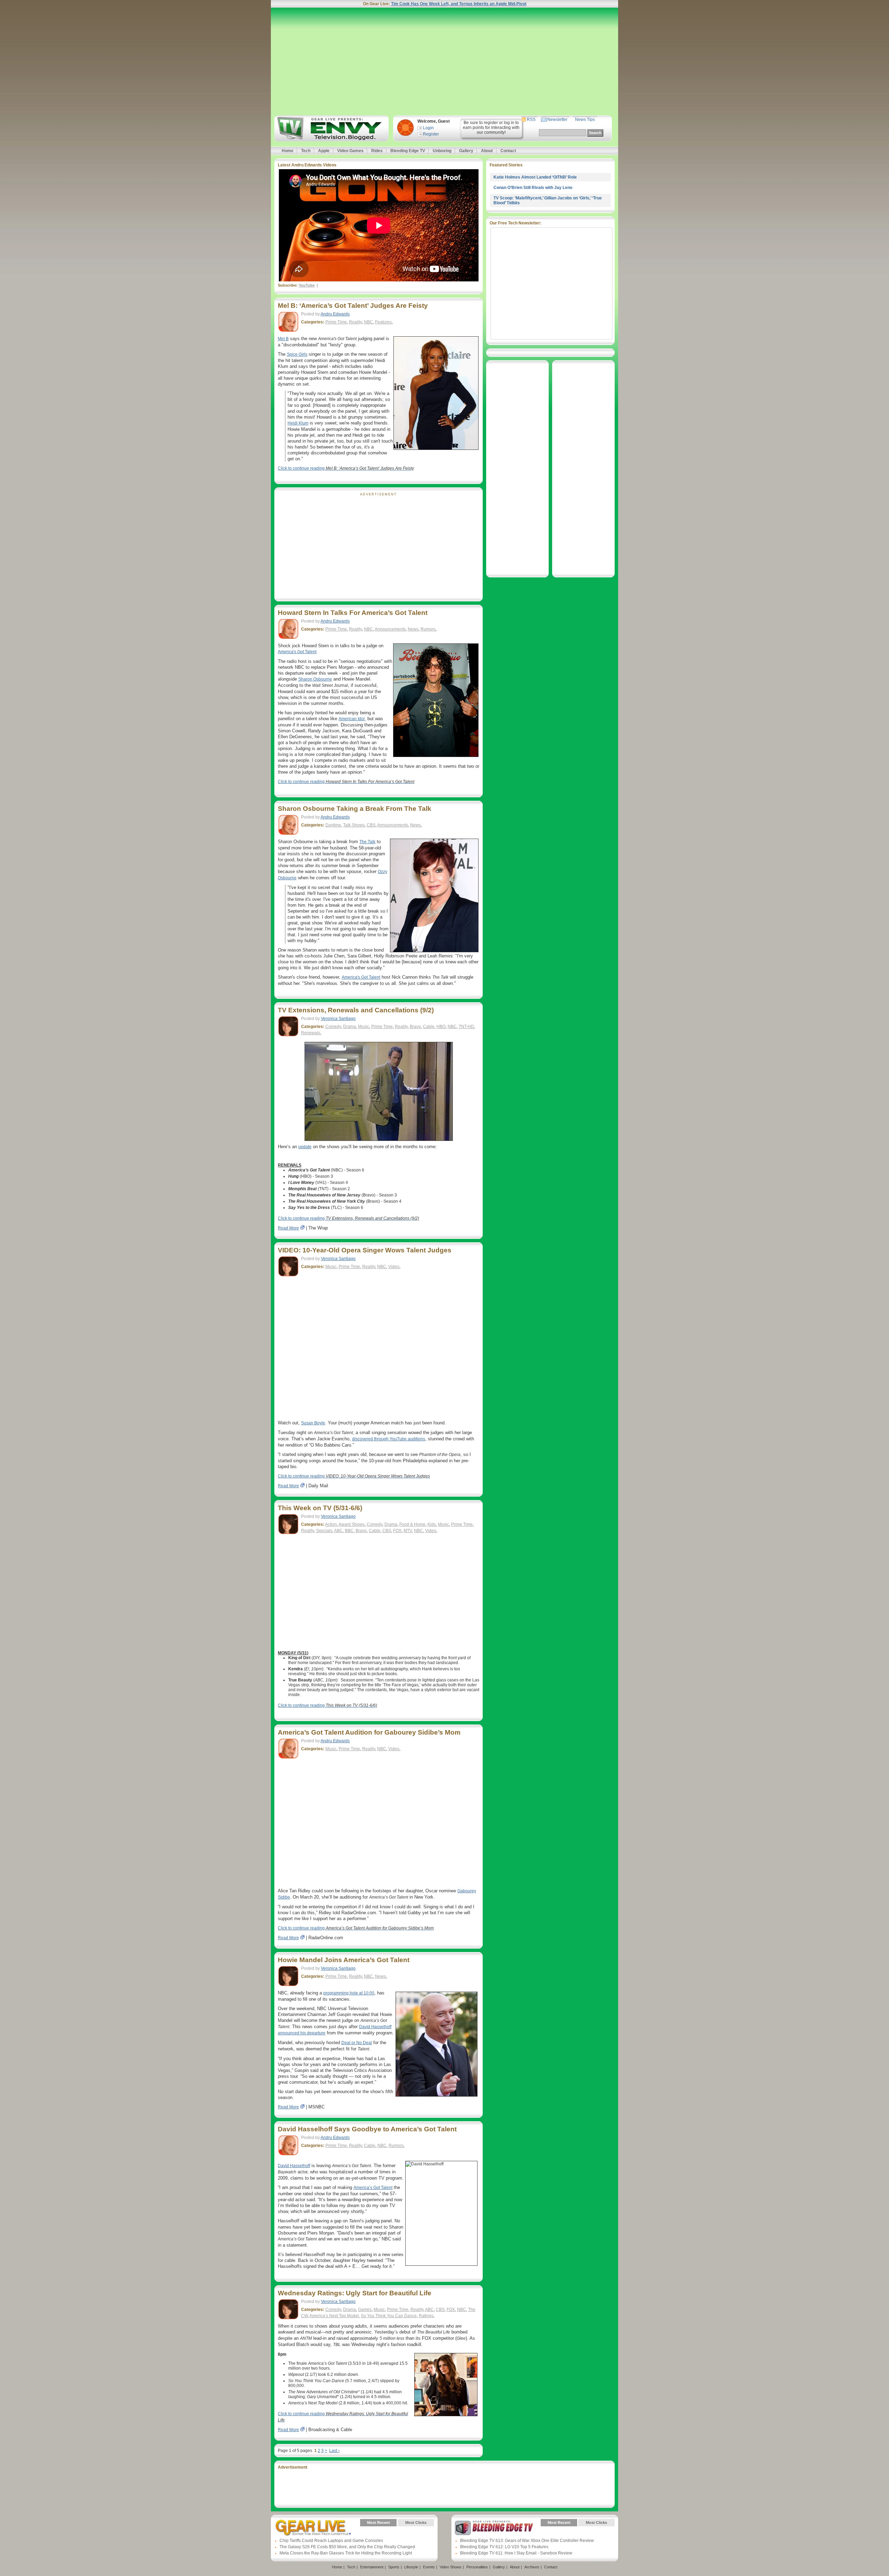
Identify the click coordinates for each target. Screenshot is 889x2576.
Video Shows (451, 2567)
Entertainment (372, 2567)
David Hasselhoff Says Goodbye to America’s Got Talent (367, 2129)
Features (383, 322)
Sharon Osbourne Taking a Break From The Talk (355, 809)
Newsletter (557, 120)
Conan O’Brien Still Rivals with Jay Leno (533, 188)
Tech (306, 151)
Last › (334, 2451)
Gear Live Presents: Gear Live (313, 2528)
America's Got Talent (297, 652)
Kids (432, 1524)
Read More (288, 1228)
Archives (532, 2567)
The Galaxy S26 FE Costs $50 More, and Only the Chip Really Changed (347, 2547)
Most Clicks (416, 2522)
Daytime (333, 825)
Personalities (477, 2567)
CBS (371, 825)
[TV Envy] (330, 128)
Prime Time (336, 322)
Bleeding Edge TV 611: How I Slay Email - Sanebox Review (516, 2553)
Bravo (415, 1027)
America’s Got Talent (373, 2188)
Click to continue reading (346, 468)
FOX (397, 1531)
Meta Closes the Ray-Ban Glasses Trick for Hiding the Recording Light (346, 2553)
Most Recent (379, 2522)
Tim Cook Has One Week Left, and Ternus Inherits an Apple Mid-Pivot (459, 4)
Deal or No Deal (357, 2043)
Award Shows (352, 1524)
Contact (508, 151)
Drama (350, 1027)
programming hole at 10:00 (349, 1993)
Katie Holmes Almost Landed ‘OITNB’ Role (535, 177)
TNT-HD (466, 1027)
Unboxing (442, 151)
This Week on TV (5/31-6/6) (320, 1508)
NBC (368, 322)
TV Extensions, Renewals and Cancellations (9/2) (356, 1010)
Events (429, 2567)
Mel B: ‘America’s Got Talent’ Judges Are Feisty (353, 306)
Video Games (350, 151)
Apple (324, 151)
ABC (338, 1531)
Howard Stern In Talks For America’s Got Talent (353, 613)
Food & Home (412, 1524)
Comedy (333, 1027)
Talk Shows (354, 825)
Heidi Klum (298, 423)
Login (428, 128)
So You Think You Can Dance (389, 2316)
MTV (408, 1531)
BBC (349, 1531)
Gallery (466, 151)
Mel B (283, 339)
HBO (441, 1027)
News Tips (585, 120)
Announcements (390, 629)
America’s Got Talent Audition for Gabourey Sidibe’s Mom (369, 1732)
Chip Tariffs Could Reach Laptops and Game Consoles (331, 2541)
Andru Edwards (335, 314)
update (305, 1147)
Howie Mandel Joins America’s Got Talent (344, 1960)
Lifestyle (411, 2567)
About (487, 151)
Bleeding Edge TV (408, 151)
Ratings (426, 2316)
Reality (355, 322)
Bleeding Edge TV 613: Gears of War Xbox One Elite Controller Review (527, 2541)
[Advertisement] (444, 61)
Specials (324, 1531)
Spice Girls (297, 354)
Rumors (428, 629)
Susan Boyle (313, 1423)
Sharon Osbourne (315, 679)
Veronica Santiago (338, 1019)
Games (365, 2310)
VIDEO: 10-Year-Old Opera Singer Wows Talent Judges (365, 1250)
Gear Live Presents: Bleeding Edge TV (494, 2528)
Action (331, 1524)
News (413, 629)
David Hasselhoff (294, 2166)
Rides (377, 151)
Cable (429, 1027)
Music (364, 1027)
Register (431, 134)
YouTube (307, 285)
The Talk (367, 842)
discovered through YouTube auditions (389, 1439)
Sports (394, 2567)
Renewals (311, 1033)
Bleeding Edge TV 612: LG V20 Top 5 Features (504, 2547)
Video (394, 1267)
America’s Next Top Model (334, 2316)
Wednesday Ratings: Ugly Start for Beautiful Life (355, 2293)
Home (288, 151)
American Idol (352, 719)
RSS (531, 120)
